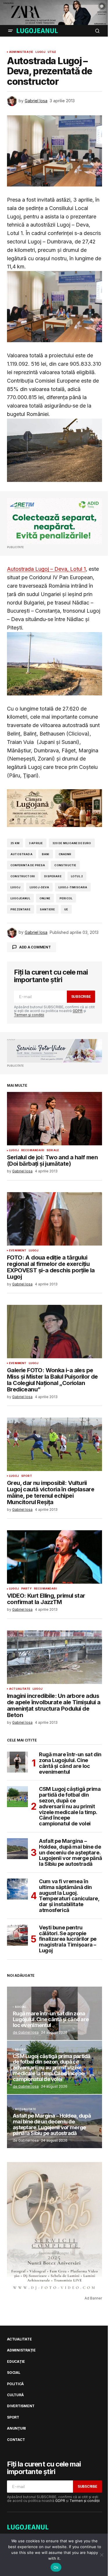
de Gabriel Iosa (26, 2032)
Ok (56, 2567)
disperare (53, 876)
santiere (47, 909)
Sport (27, 1476)
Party (26, 1589)
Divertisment (21, 2406)
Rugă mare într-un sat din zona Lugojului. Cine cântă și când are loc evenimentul (70, 1763)
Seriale (53, 1150)
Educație (16, 2362)
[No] (102, 2555)
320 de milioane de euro (72, 843)
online (45, 898)
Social (20, 2007)
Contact (16, 2440)
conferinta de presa (28, 865)
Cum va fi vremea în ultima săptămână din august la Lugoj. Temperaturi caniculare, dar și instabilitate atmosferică (69, 1896)
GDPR (78, 1011)
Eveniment (18, 1251)
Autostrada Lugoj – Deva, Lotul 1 (46, 569)
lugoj (15, 887)
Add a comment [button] (35, 947)
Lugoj (40, 52)
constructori (23, 876)
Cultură (15, 2395)
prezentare (20, 909)
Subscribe (81, 997)
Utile (52, 52)
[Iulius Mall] (54, 12)
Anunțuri (16, 2428)
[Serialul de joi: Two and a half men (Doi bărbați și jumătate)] (54, 1119)
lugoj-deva (39, 887)
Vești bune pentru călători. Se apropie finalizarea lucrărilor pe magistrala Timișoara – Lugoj (68, 1939)
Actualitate (20, 1689)
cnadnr (65, 854)
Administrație (21, 52)
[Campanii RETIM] (54, 521)
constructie (65, 865)
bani (46, 854)
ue (66, 909)
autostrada (22, 854)
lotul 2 (77, 876)
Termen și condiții (29, 1015)
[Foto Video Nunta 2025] (54, 1051)
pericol (66, 898)
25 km (15, 843)
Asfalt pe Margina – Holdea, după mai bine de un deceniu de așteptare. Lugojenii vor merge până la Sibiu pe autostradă (70, 1853)
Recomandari (33, 1150)
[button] (10, 31)
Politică (15, 2384)
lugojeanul (20, 898)
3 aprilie (36, 843)
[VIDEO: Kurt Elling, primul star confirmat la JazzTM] (54, 1557)
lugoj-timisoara (73, 887)
